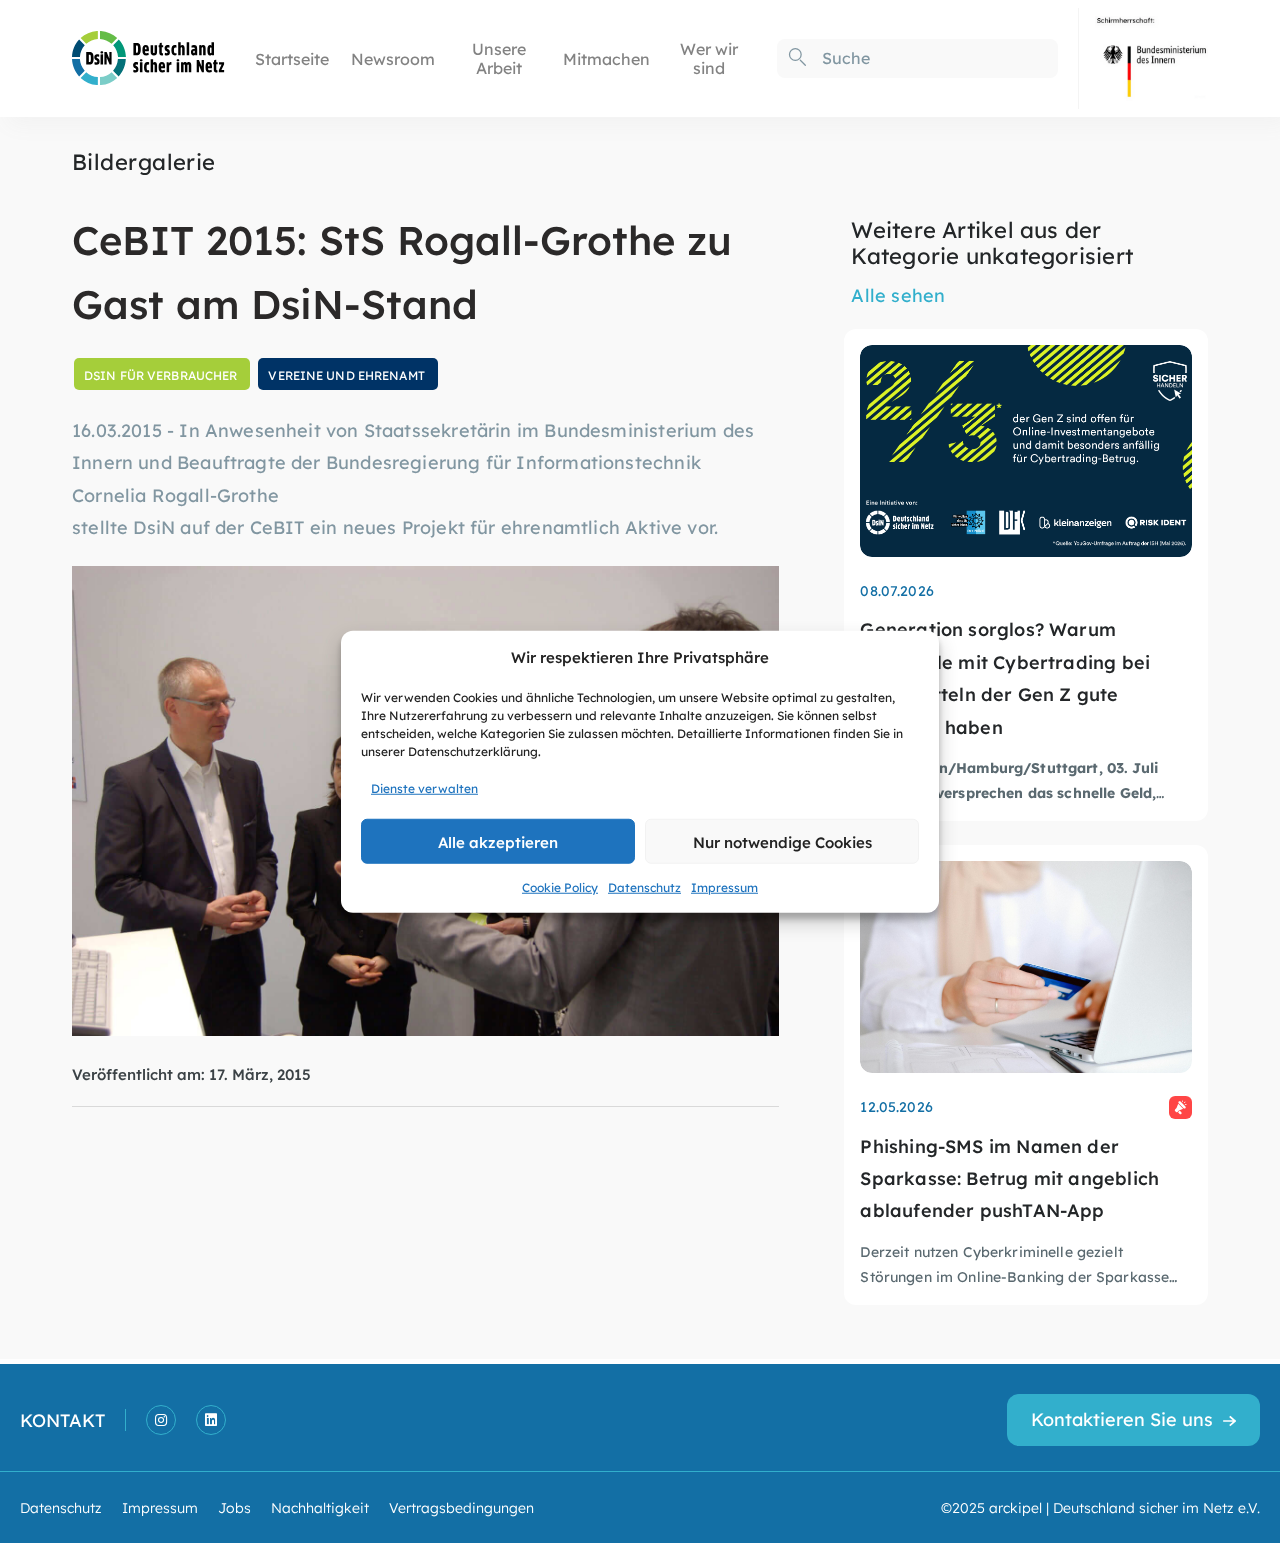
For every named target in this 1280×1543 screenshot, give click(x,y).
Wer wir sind (709, 58)
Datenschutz (644, 887)
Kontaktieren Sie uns (1122, 1418)
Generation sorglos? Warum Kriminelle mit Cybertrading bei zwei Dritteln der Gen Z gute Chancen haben (1005, 677)
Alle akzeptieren (498, 840)
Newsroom (393, 58)
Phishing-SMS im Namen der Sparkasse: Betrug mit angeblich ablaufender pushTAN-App (1009, 1178)
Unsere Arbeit (499, 58)
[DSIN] (148, 56)
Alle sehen (898, 294)
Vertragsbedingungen (461, 1507)
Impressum (724, 887)
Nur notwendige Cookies (782, 840)
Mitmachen (606, 58)
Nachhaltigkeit (320, 1507)
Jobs (234, 1507)
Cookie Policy (560, 887)
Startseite (292, 58)
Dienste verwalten (424, 788)
